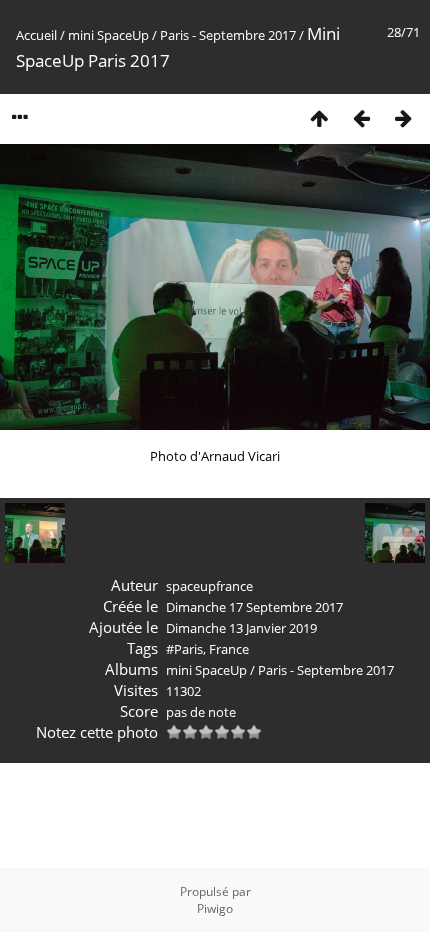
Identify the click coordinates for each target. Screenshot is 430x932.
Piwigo (215, 908)
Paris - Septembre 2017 (228, 35)
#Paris (184, 649)
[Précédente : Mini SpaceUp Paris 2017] (361, 117)
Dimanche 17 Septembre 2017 (254, 607)
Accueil (36, 35)
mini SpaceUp (108, 35)
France (229, 649)
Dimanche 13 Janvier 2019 (241, 628)
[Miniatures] (319, 117)
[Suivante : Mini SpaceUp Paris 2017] (403, 117)
